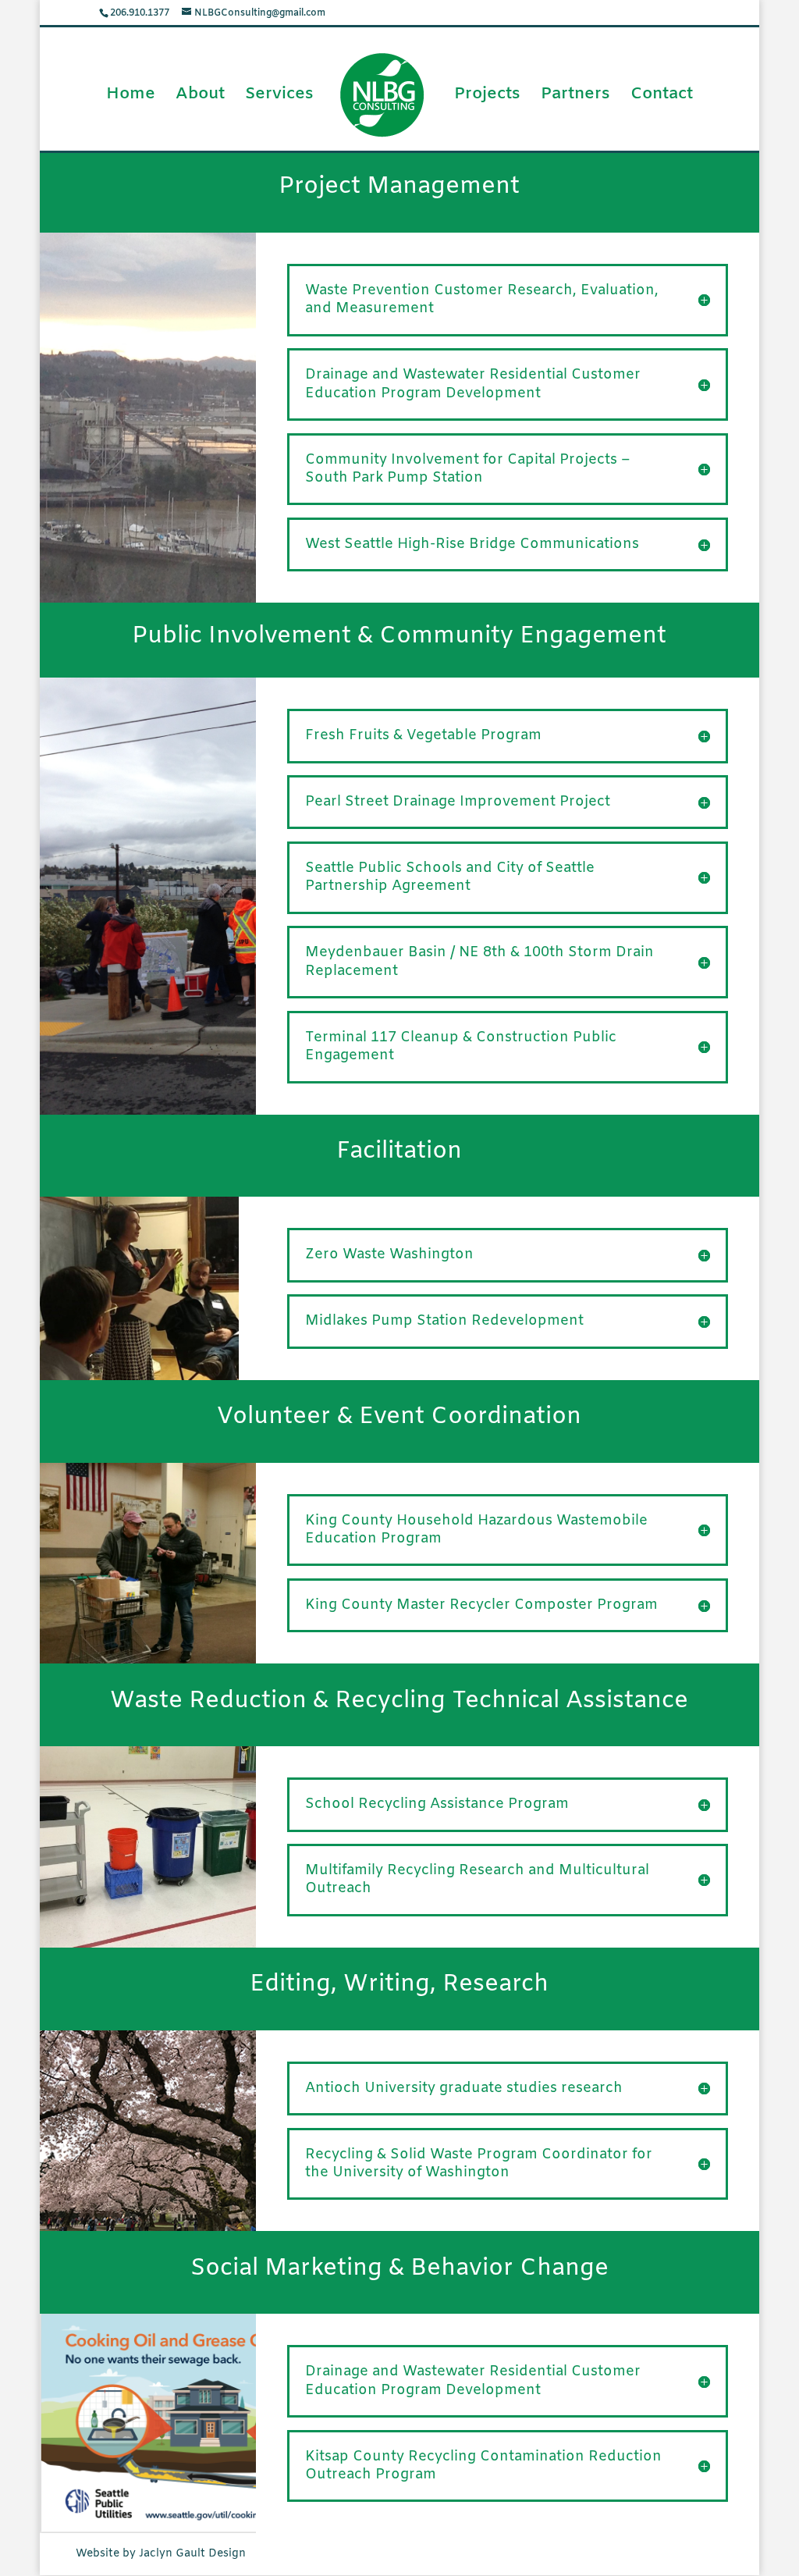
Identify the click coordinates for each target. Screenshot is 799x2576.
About (200, 97)
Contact (662, 97)
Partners (575, 97)
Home (131, 97)
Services (279, 97)
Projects (487, 97)
